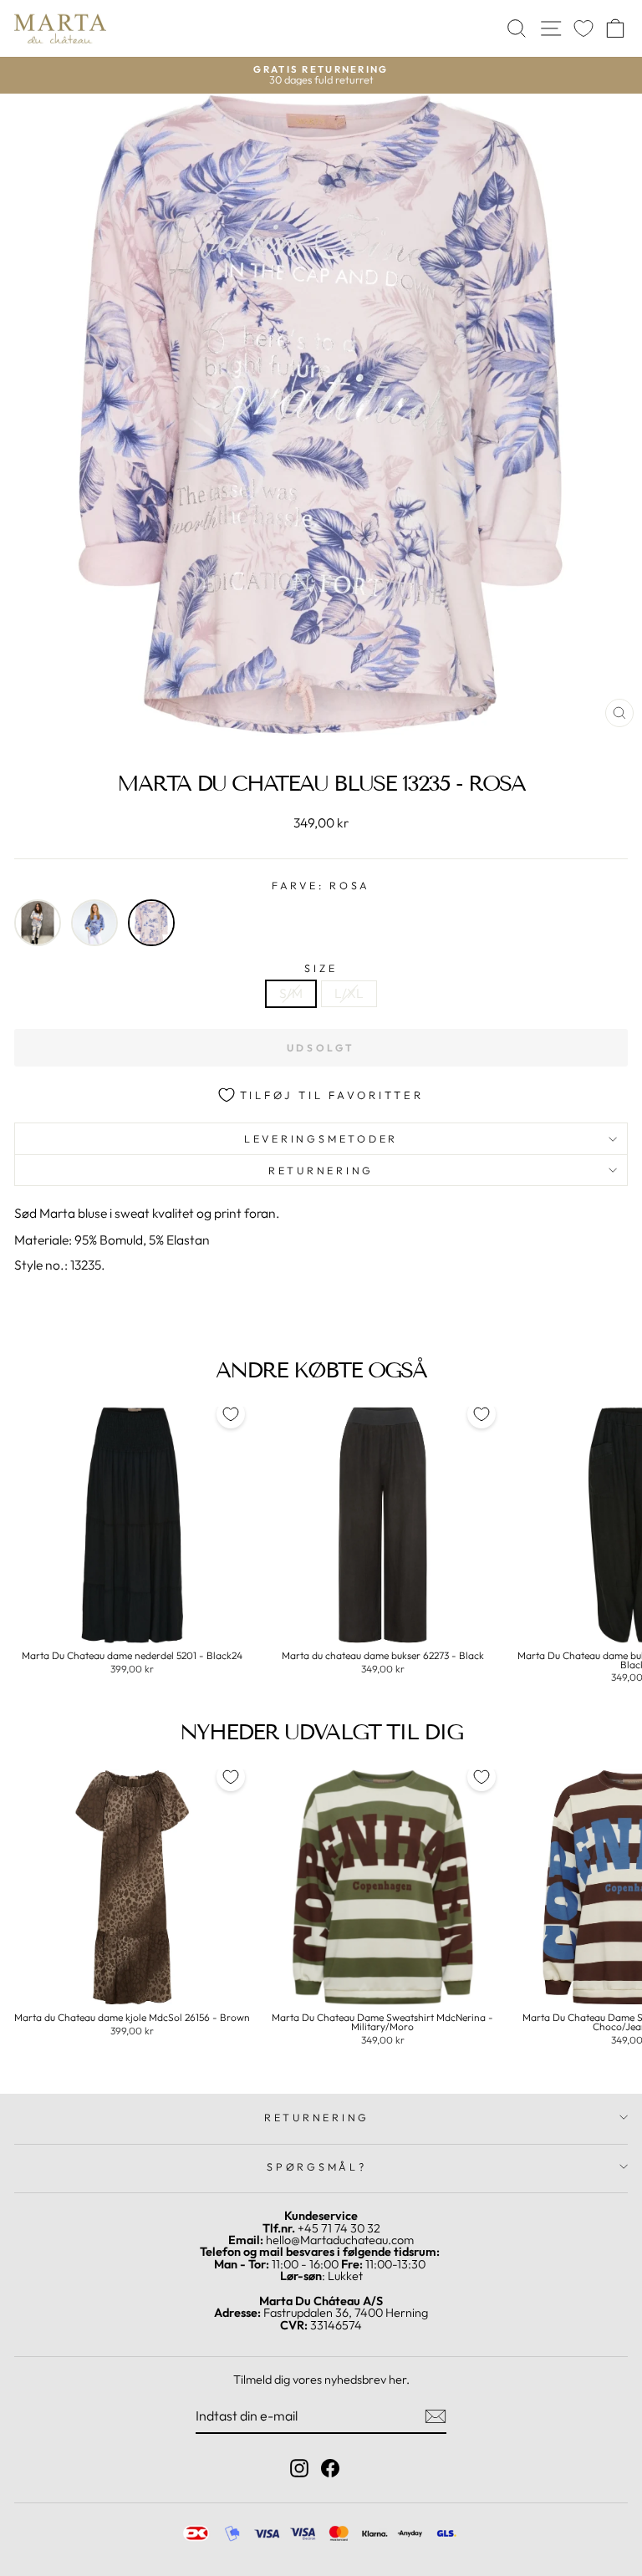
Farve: (321, 886)
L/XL (349, 993)
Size (321, 968)
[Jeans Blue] (94, 923)
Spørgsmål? (317, 2166)
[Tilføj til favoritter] (231, 1414)
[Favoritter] (583, 29)
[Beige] (38, 923)
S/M (291, 993)
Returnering (321, 1170)
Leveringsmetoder (321, 1138)
